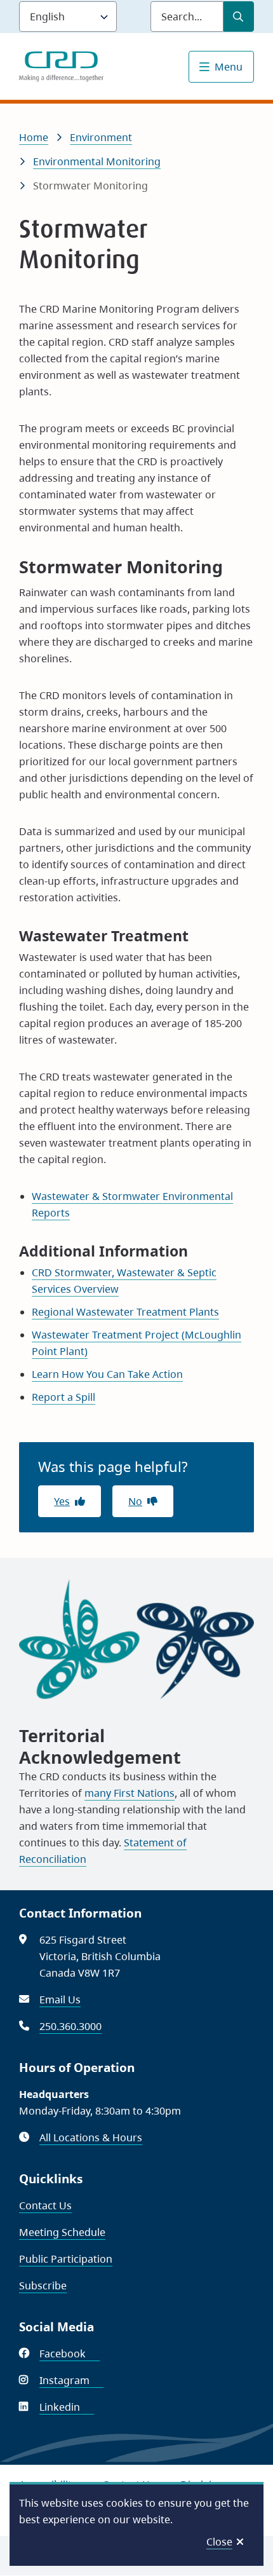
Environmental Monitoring (97, 161)
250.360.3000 (70, 2026)
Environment (101, 137)
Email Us (60, 2000)
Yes (62, 1501)
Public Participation (66, 2259)
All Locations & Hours (91, 2137)
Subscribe (43, 2286)
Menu (229, 67)
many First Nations (130, 1793)
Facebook (70, 2354)
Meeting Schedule (62, 2232)
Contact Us (45, 2205)
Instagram (71, 2380)
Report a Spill (63, 1397)
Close (219, 2542)
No (135, 1501)
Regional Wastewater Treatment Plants (125, 1312)
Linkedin (67, 2407)
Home (34, 137)
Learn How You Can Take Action (107, 1374)
